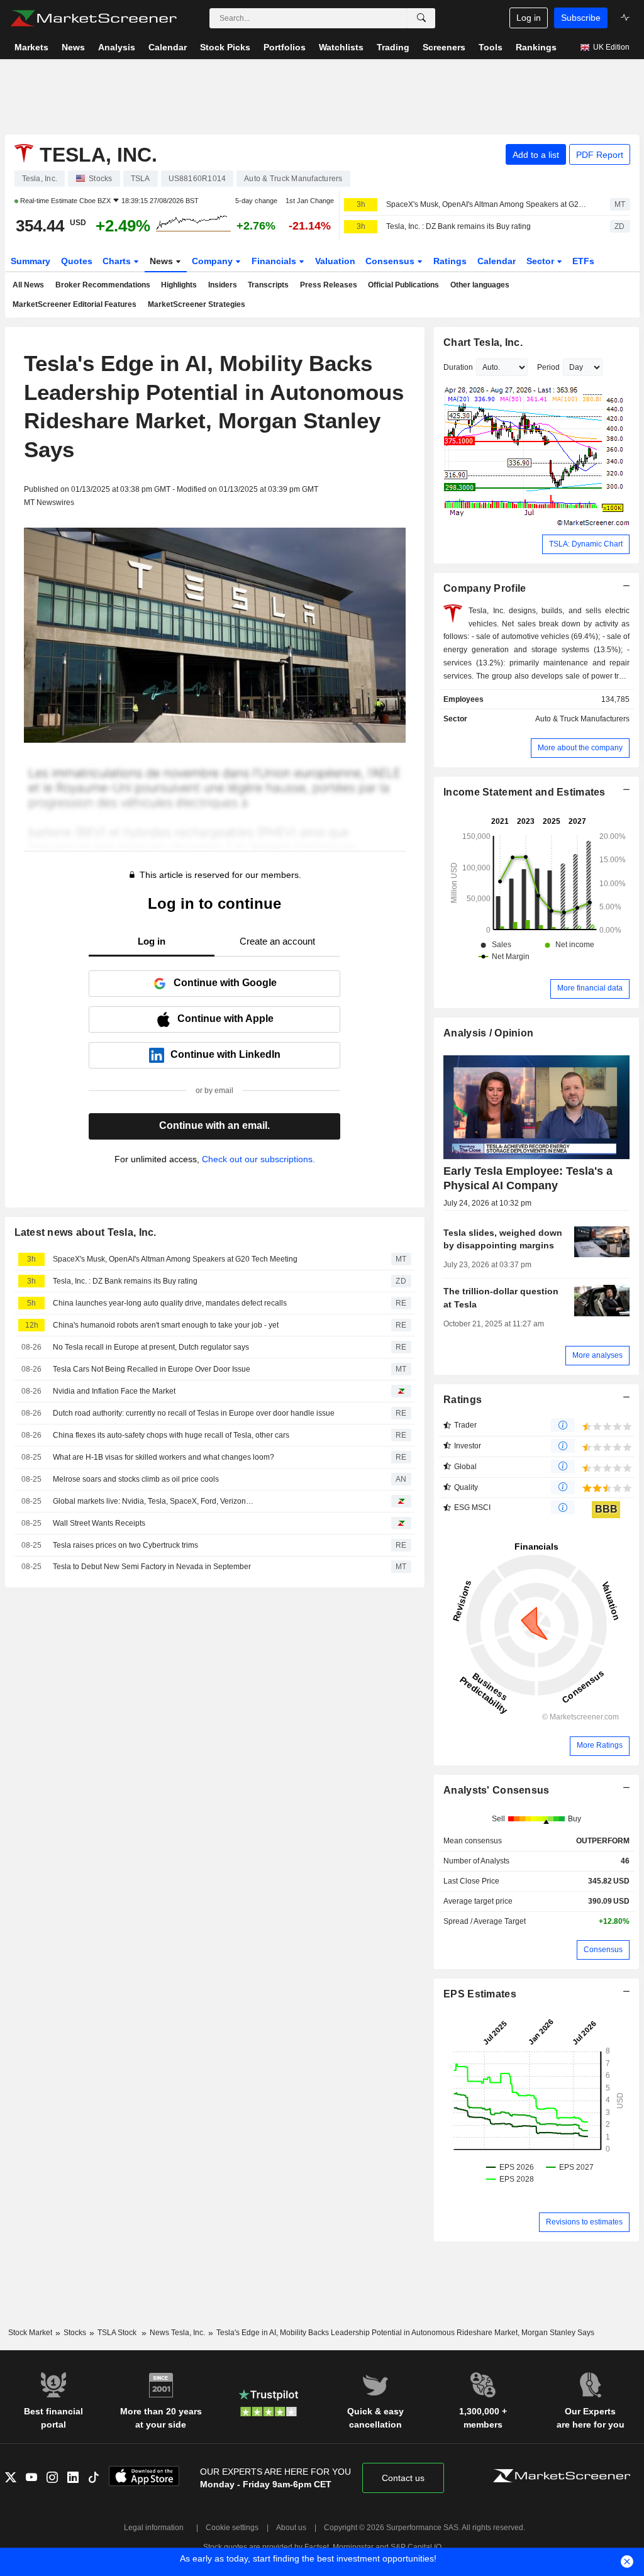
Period (548, 367)
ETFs (583, 261)
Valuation (335, 261)
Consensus (391, 261)
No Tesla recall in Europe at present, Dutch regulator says (151, 1347)
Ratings (450, 261)
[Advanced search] (421, 18)
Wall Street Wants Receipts (99, 1523)
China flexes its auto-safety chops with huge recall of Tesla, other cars (171, 1435)
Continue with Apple (225, 1019)
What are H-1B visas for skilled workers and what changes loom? (164, 1457)
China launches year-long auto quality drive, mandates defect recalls (170, 1303)
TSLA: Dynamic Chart (586, 544)
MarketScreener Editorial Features (75, 304)
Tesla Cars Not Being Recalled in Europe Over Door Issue (152, 1369)
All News (28, 285)
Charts (118, 261)
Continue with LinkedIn (225, 1054)
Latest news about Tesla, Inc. (86, 1232)
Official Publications (403, 285)
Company (214, 261)
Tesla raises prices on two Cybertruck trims (125, 1545)
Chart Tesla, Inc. (483, 342)
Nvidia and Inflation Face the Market (114, 1391)
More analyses (597, 1355)
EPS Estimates (480, 1994)
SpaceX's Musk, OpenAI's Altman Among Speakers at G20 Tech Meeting (487, 204)
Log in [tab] (152, 941)
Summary (31, 261)
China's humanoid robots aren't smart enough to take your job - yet (166, 1325)
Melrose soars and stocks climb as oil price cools (136, 1479)
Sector (541, 261)
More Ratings (600, 1745)
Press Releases (329, 285)
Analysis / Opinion (488, 1033)
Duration (458, 367)
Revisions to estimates (584, 2222)
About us (291, 2528)
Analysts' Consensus (496, 1790)
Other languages (480, 285)
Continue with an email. (214, 1125)
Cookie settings (232, 2528)
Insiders (223, 285)
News (163, 261)
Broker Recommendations (103, 285)
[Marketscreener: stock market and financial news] (93, 18)
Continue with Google (225, 983)
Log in (529, 18)
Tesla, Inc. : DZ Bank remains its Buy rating (458, 226)
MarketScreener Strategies (197, 304)
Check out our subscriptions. (258, 1159)
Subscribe (581, 18)
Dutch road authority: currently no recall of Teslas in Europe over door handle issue (194, 1413)
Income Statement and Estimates (525, 792)
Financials (275, 261)
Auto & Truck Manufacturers (582, 719)
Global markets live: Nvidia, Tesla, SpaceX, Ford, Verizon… (153, 1501)
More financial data (590, 988)
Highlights (179, 285)
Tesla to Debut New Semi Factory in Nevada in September (152, 1567)
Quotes (77, 261)
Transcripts (268, 285)
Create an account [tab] (277, 941)
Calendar (497, 261)
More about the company (580, 748)
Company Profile (485, 588)
